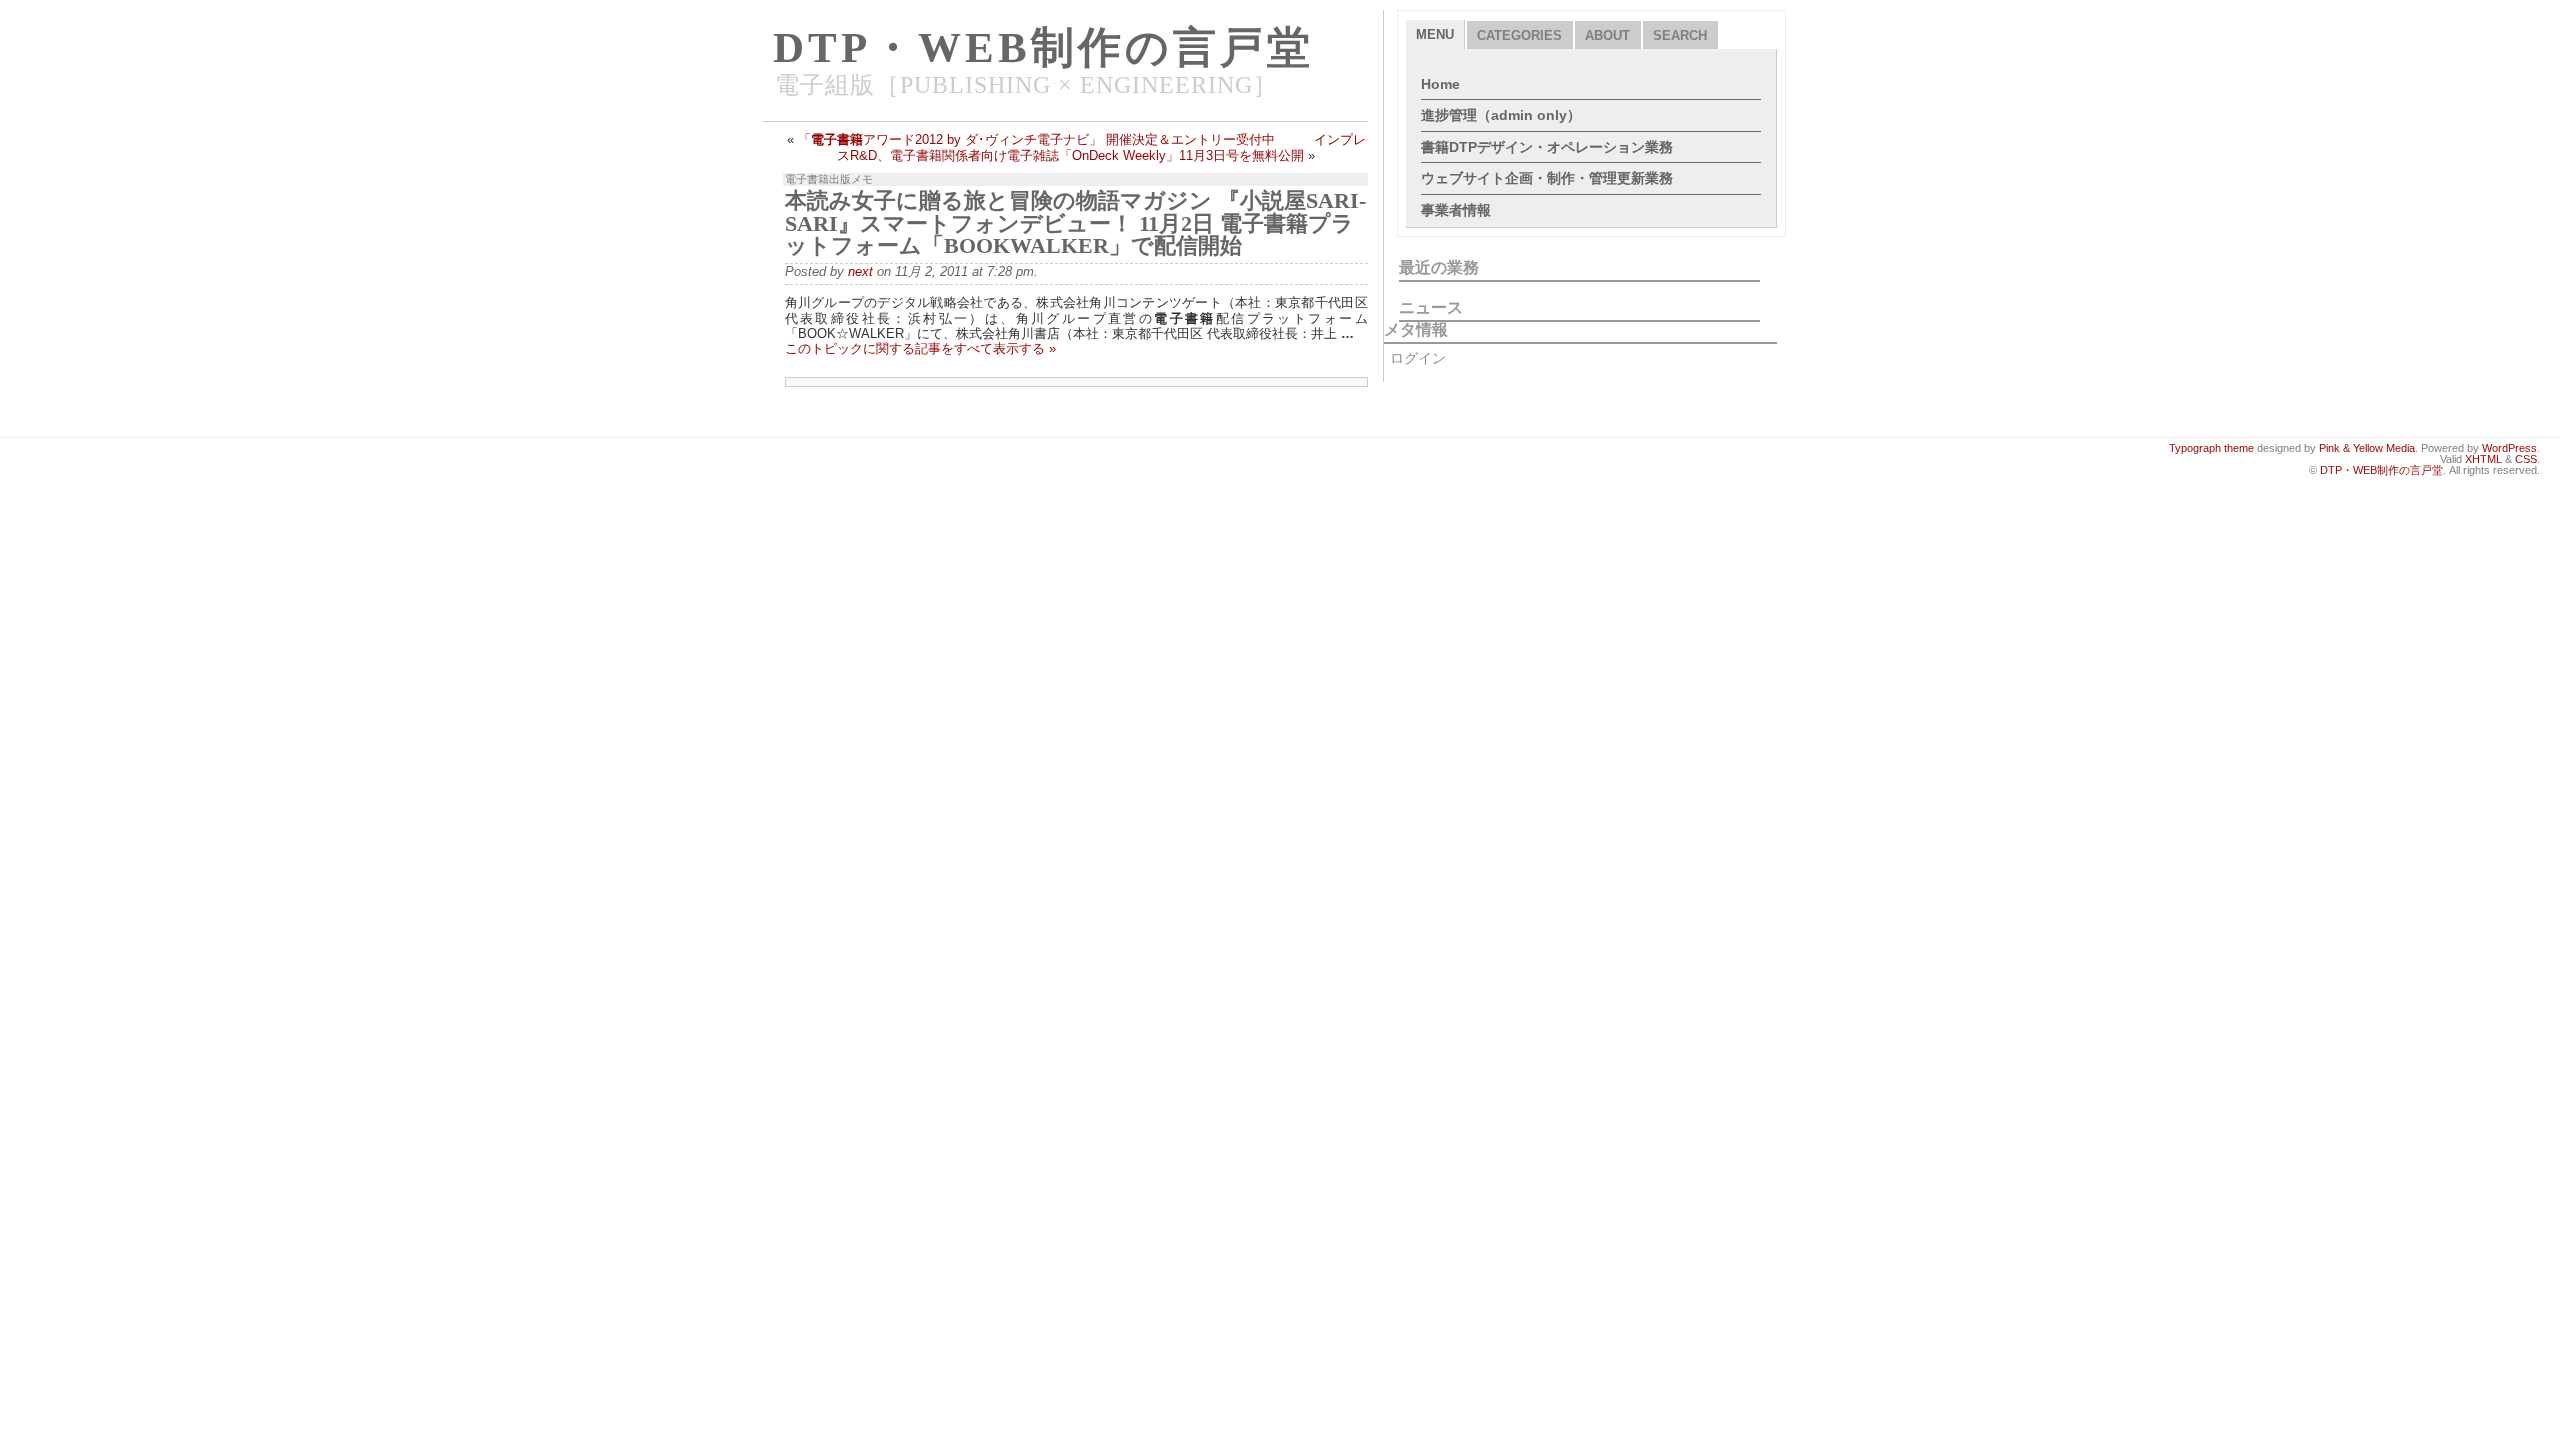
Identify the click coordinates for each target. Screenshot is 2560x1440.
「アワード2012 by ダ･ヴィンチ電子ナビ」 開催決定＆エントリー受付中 (1036, 139)
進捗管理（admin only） (1501, 115)
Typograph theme (2211, 448)
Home (1440, 84)
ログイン (1418, 358)
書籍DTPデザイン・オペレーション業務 (1547, 147)
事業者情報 (1456, 210)
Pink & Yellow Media (2367, 448)
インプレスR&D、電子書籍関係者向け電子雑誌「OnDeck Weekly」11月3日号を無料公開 (1101, 147)
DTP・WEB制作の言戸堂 (1043, 47)
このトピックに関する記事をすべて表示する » (920, 348)
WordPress (2509, 448)
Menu (1435, 34)
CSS (2526, 459)
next (860, 271)
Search (1680, 35)
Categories (1519, 35)
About (1607, 35)
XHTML (2483, 459)
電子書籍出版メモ (829, 179)
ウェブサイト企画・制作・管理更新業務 (1547, 178)
